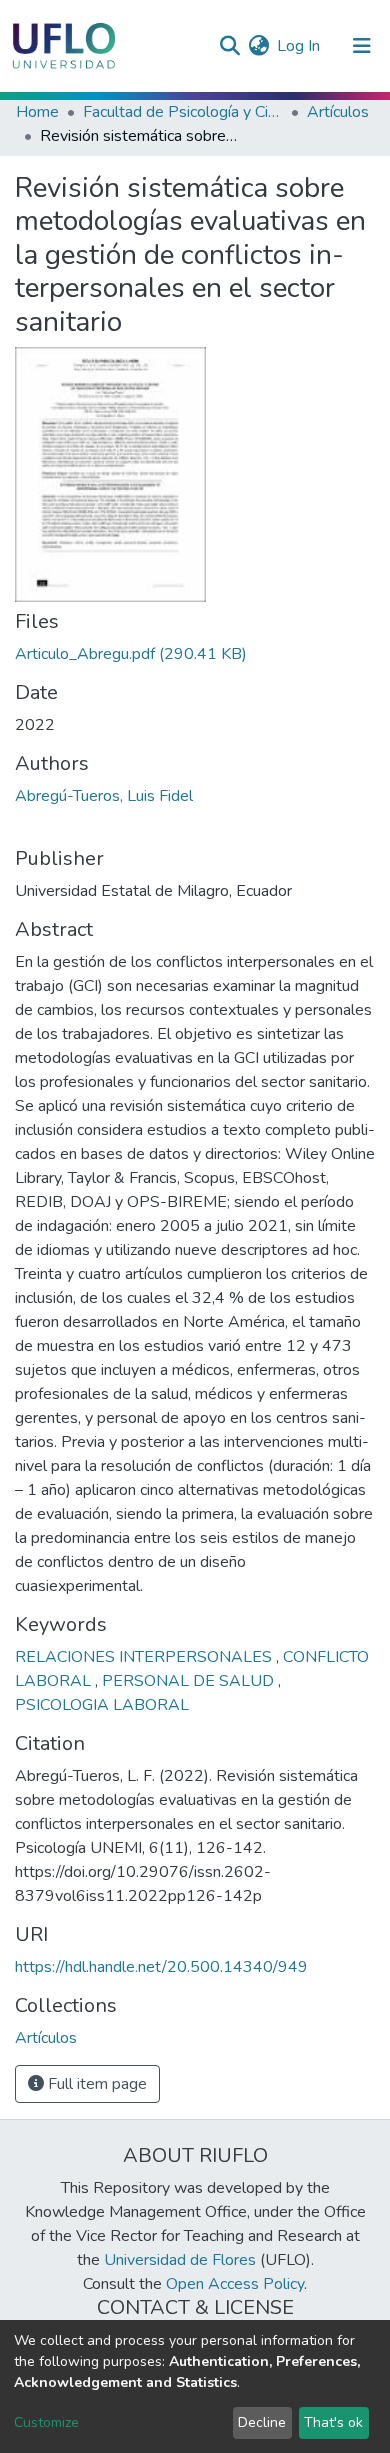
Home (37, 112)
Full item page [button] (95, 2084)
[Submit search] (229, 46)
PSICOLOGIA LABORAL (102, 1705)
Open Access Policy (235, 2284)
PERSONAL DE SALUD (190, 1681)
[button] (258, 46)
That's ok (333, 2422)
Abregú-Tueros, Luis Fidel (104, 796)
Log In (299, 46)
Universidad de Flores (180, 2260)
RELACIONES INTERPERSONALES (145, 1657)
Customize (46, 2422)
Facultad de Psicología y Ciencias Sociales (183, 112)
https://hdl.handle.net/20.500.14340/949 (161, 1967)
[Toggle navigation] (362, 46)
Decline (262, 2422)
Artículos (338, 112)
